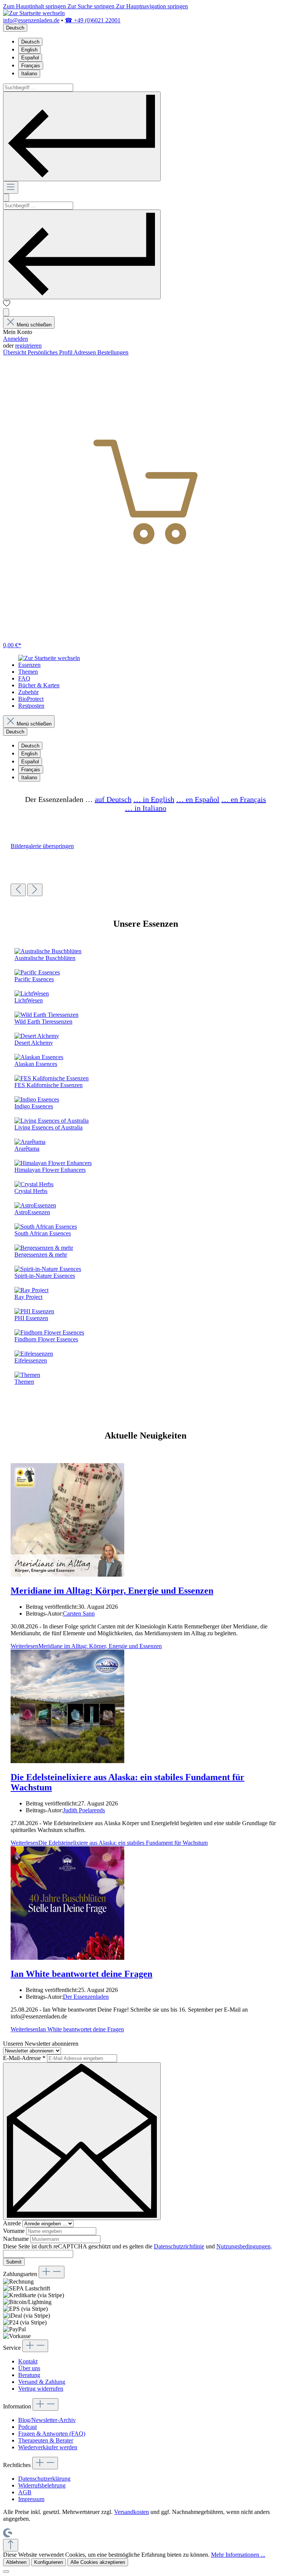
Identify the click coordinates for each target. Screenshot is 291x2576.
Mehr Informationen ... (238, 2555)
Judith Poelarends (84, 1810)
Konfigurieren (48, 2562)
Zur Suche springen (92, 6)
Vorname (15, 2231)
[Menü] (11, 187)
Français (31, 66)
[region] (145, 869)
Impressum (31, 2499)
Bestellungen (113, 352)
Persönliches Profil (51, 352)
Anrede (13, 2223)
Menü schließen (34, 325)
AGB (25, 2492)
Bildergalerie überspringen (42, 846)
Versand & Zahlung (42, 2382)
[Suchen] (82, 136)
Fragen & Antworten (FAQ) (52, 2434)
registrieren (28, 346)
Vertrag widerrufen (41, 2389)
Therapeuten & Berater (46, 2440)
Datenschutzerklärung (44, 2479)
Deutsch (30, 42)
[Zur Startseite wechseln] (34, 13)
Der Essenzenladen (86, 1997)
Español (30, 58)
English (29, 50)
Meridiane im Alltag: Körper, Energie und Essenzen (112, 1591)
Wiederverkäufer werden (48, 2447)
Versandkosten (131, 2512)
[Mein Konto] (6, 312)
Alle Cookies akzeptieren (98, 2562)
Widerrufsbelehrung (42, 2485)
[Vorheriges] (18, 890)
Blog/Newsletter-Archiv (47, 2420)
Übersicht (15, 352)
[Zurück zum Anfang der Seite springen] (11, 2545)
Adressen (85, 352)
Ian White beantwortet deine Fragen (81, 1974)
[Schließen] (6, 2571)
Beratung (29, 2375)
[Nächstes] (35, 890)
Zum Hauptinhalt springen (35, 6)
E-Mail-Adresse (24, 2058)
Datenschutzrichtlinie (179, 2246)
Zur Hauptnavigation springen (152, 6)
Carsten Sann (79, 1613)
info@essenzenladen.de (31, 20)
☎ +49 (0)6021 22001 (93, 20)
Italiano (29, 74)
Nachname (17, 2239)
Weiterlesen (86, 1646)
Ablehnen (16, 2562)
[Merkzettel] (7, 305)
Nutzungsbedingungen (243, 2246)
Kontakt (28, 2361)
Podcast (27, 2427)
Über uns (29, 2368)
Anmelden (16, 339)
